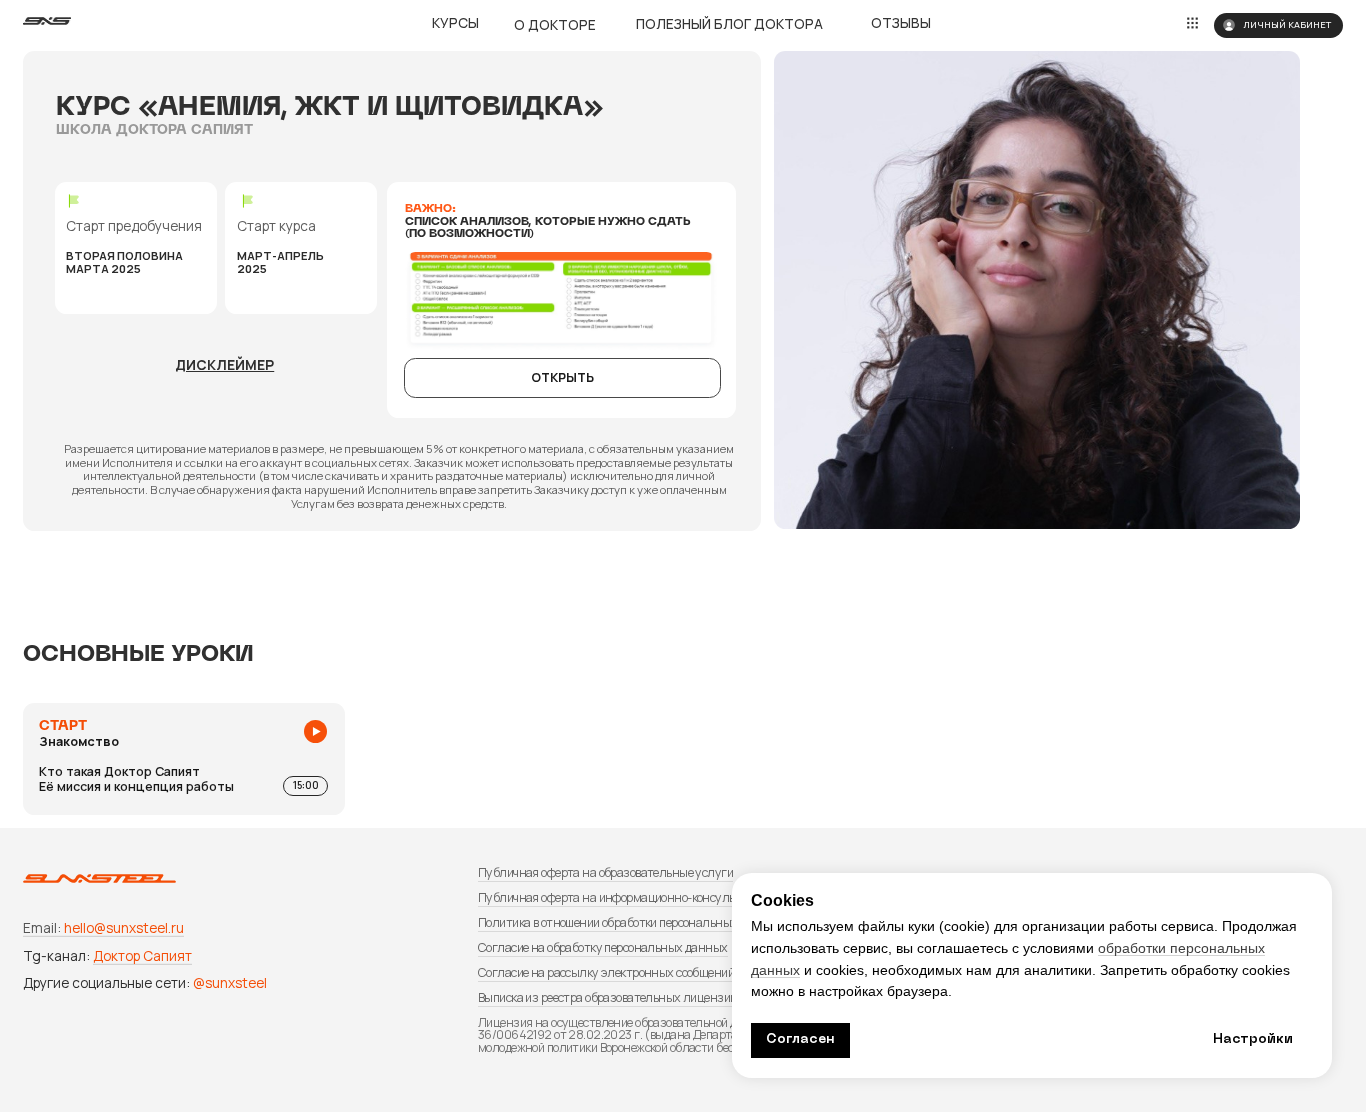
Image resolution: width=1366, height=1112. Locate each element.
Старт (63, 726)
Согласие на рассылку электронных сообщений (606, 972)
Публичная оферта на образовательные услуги (605, 872)
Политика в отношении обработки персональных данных (630, 922)
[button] (224, 364)
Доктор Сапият (142, 955)
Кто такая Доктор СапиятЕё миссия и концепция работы (136, 763)
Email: (42, 927)
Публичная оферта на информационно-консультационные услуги (657, 897)
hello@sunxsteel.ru (124, 927)
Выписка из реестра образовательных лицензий (607, 997)
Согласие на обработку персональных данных (603, 947)
